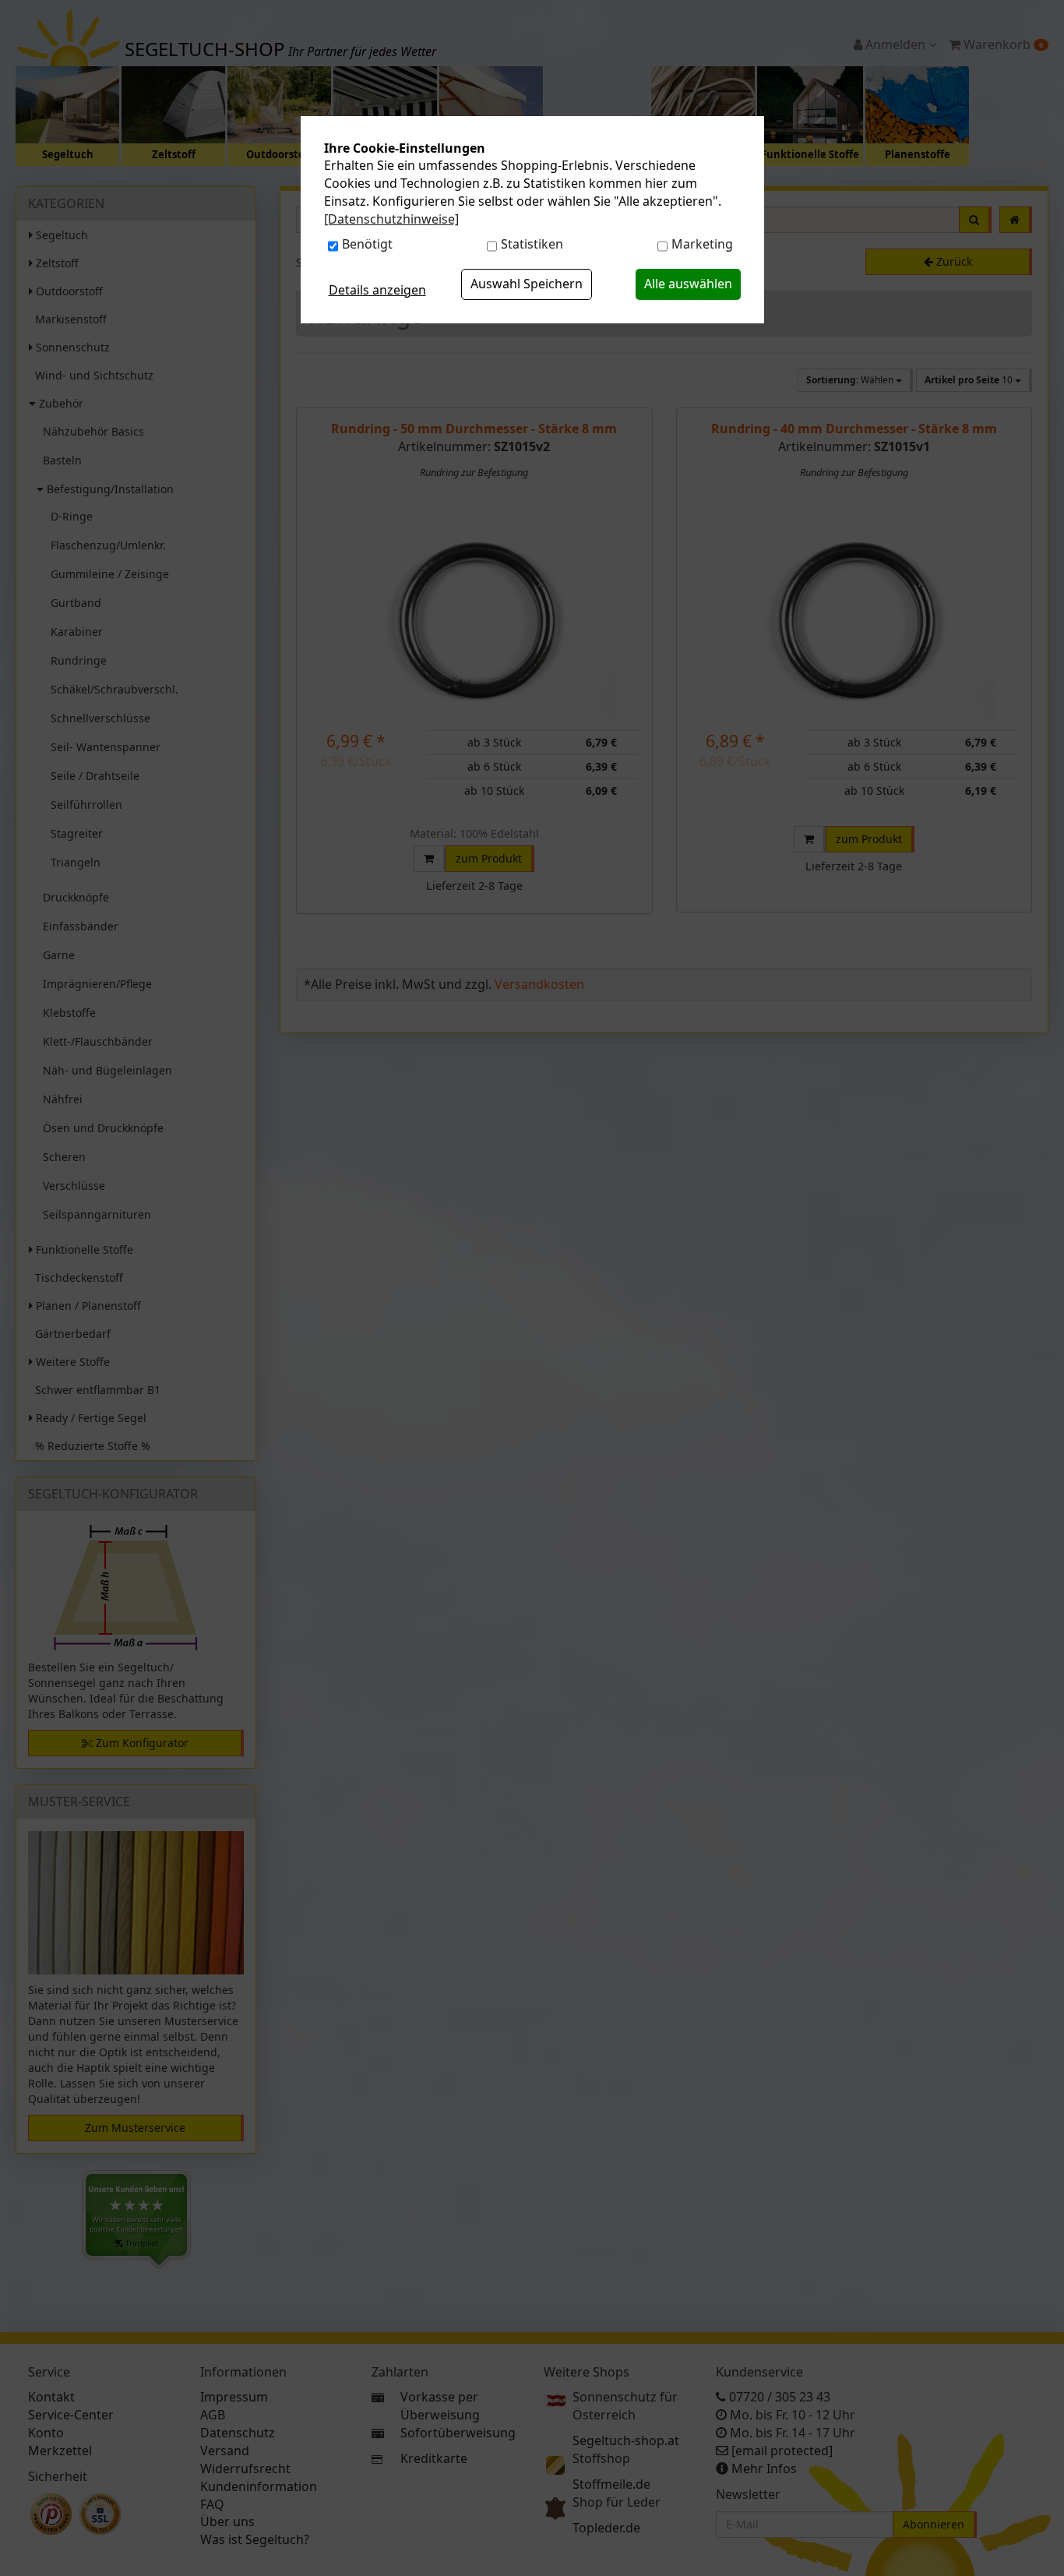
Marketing (702, 244)
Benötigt (367, 244)
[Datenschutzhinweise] (391, 219)
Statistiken (532, 244)
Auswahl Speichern (527, 284)
